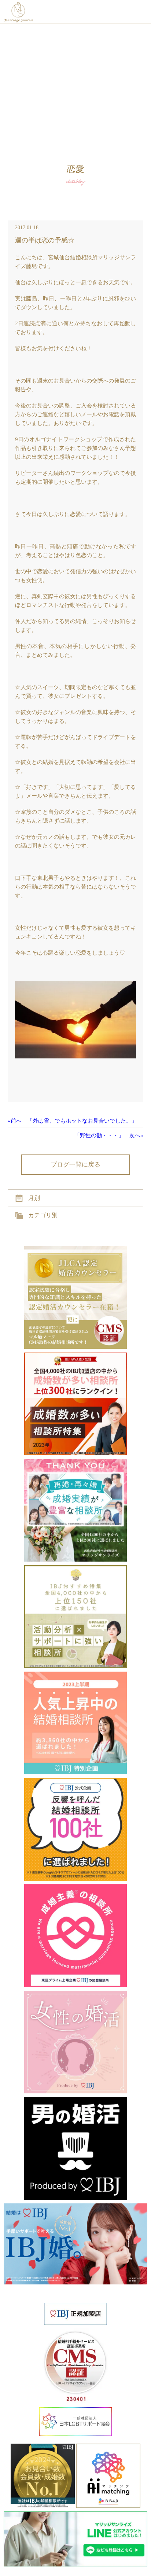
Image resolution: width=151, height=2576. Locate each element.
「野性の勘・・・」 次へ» (109, 1135)
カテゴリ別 (43, 1215)
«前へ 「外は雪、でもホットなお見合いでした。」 (72, 1121)
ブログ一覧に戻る (75, 1165)
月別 (34, 1198)
